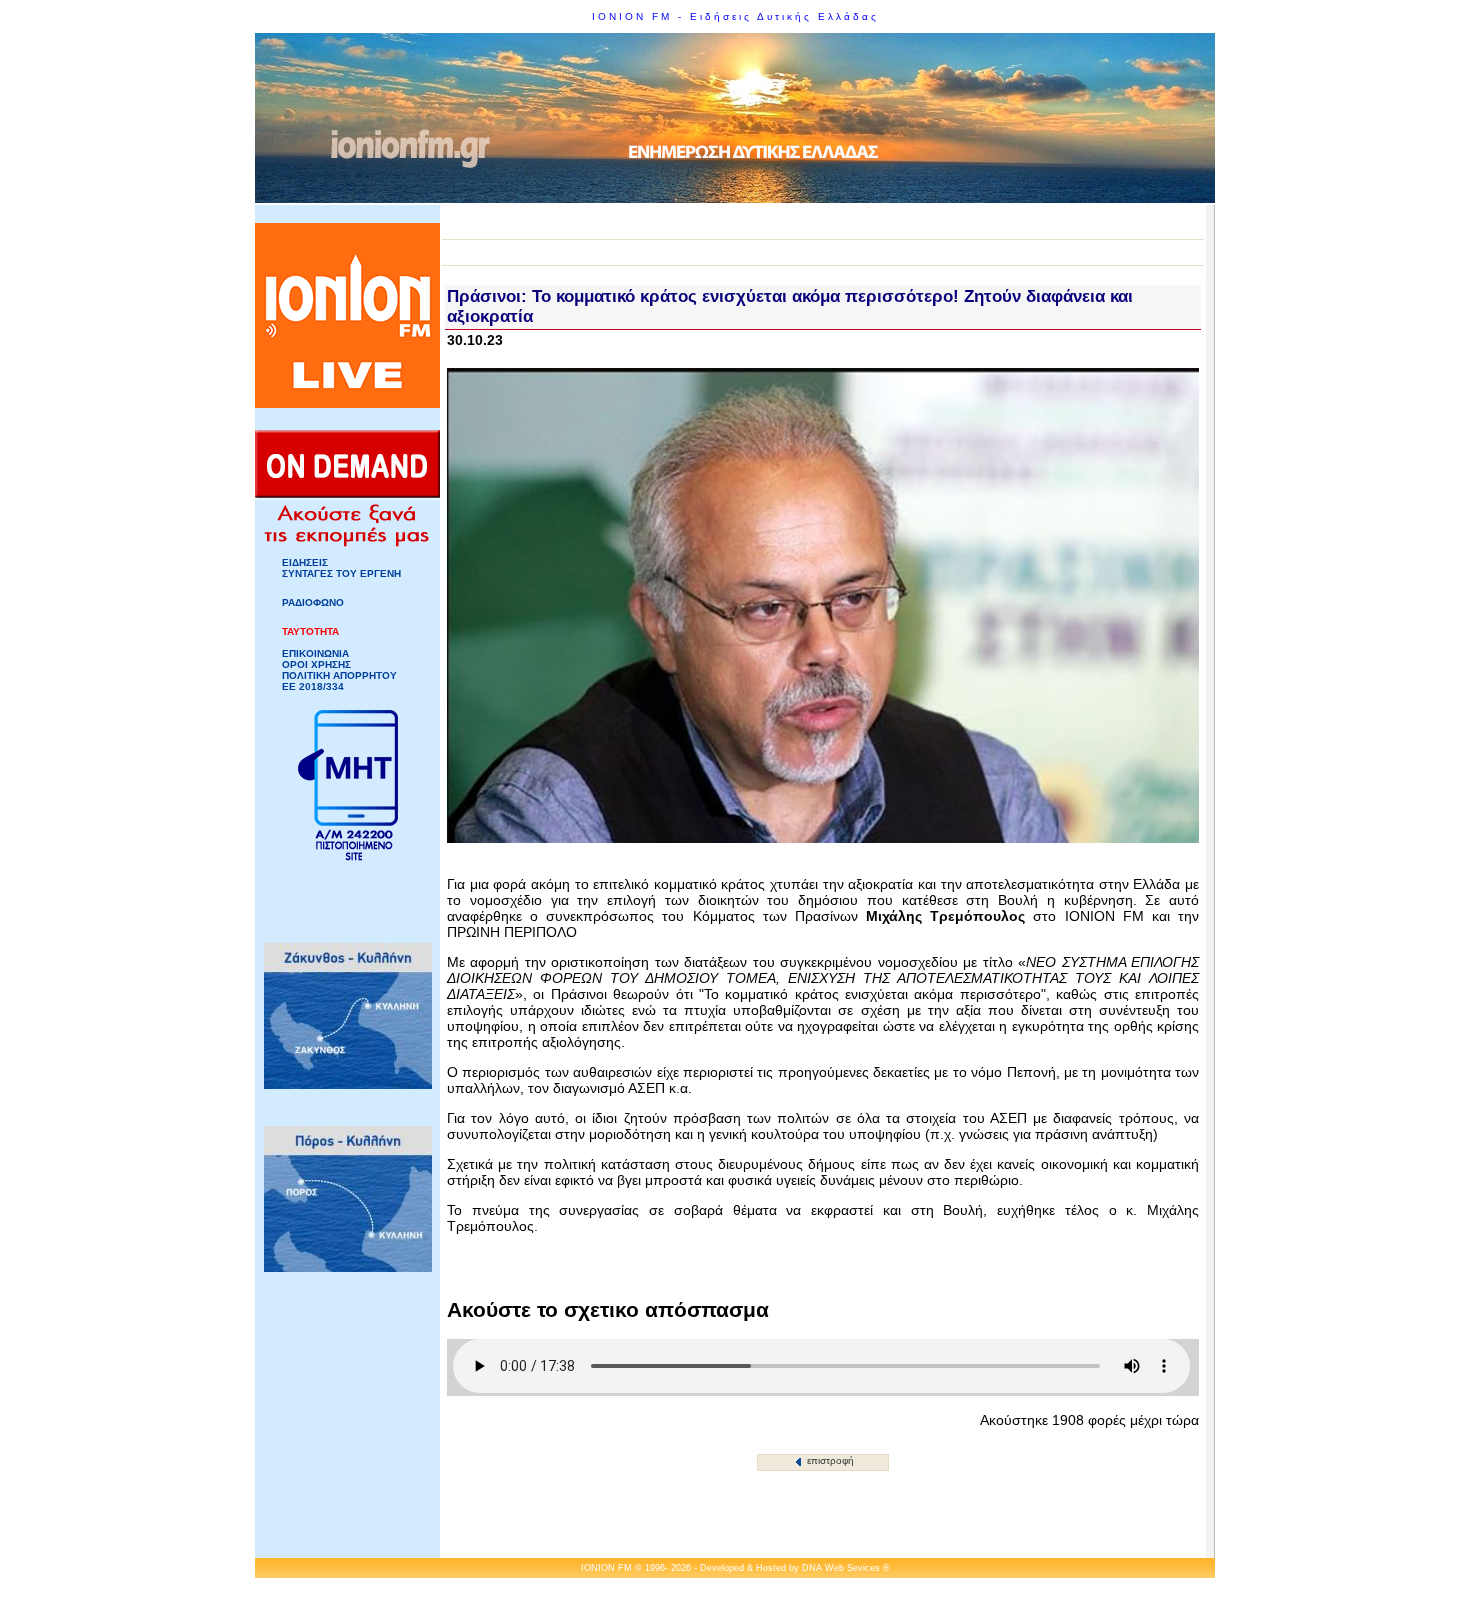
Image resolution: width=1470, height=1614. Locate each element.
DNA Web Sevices (841, 1568)
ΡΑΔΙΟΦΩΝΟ (313, 602)
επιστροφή (829, 1460)
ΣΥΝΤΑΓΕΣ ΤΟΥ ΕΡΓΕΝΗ (341, 573)
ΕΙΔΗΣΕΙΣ (305, 562)
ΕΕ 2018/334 (313, 686)
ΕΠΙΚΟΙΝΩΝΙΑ (315, 653)
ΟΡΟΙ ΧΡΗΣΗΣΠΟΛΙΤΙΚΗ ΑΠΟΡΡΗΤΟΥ (339, 670)
